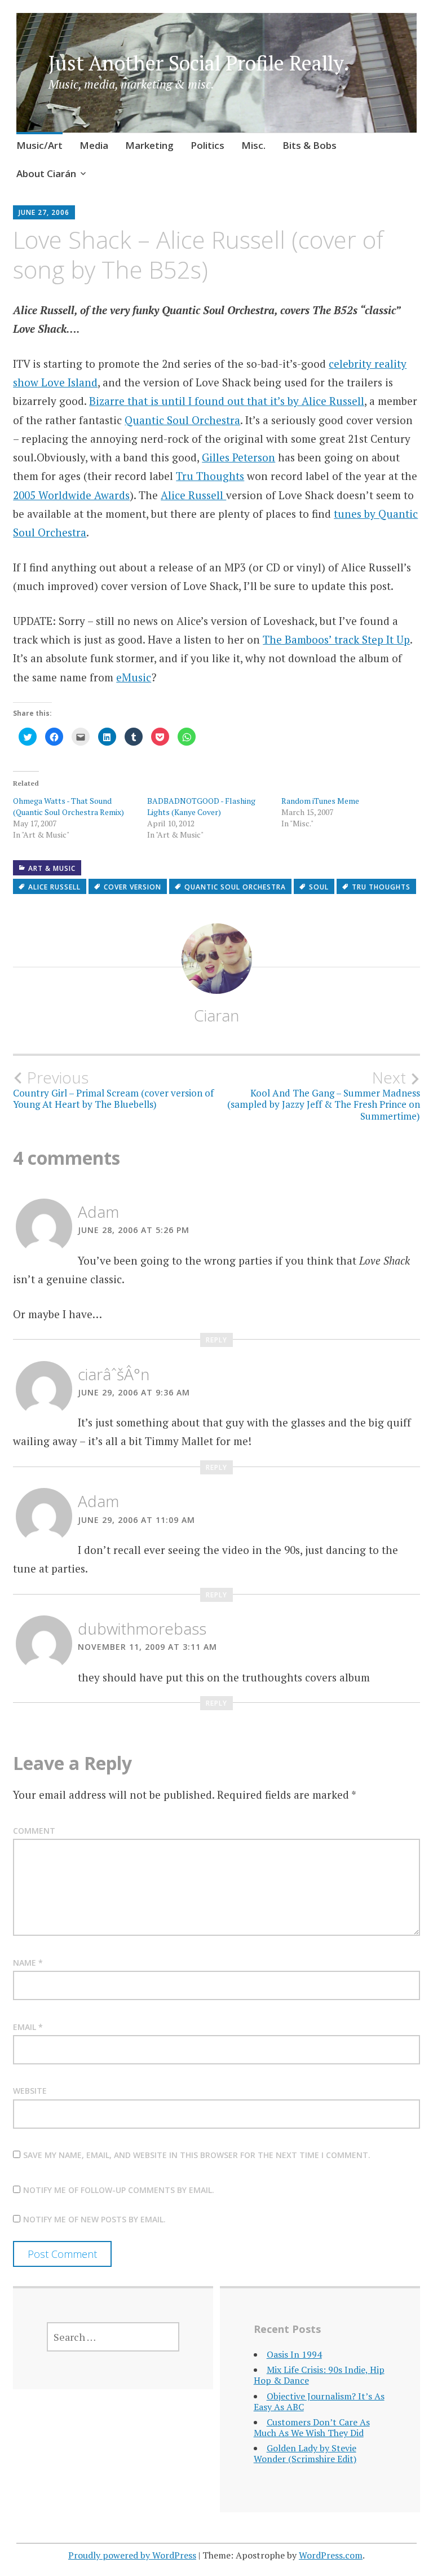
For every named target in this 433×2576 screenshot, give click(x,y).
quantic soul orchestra (235, 887)
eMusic (134, 677)
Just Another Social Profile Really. (199, 63)
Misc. (253, 145)
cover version (132, 887)
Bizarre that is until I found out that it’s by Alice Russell (227, 401)
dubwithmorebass (142, 1628)
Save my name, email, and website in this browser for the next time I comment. (197, 2155)
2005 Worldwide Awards (71, 495)
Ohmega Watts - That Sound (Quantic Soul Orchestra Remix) (69, 806)
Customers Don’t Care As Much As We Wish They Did (312, 2427)
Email (28, 2027)
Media (94, 145)
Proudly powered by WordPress (132, 2555)
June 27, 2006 (44, 212)
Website (30, 2091)
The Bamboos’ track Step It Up (336, 639)
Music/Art (39, 145)
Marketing (149, 145)
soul (319, 887)
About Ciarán (46, 173)
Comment (34, 1831)
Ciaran (216, 1015)
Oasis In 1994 (294, 2354)
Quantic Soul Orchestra (182, 420)
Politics (207, 145)
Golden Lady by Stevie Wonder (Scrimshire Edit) (305, 2453)
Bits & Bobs (310, 145)
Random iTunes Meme (320, 801)
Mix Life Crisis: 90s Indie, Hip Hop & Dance (319, 2375)
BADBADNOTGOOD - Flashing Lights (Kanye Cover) (201, 806)
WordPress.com (331, 2555)
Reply (216, 1340)
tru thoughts (381, 887)
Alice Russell (193, 495)
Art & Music (52, 868)
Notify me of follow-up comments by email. (119, 2190)
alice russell (54, 887)
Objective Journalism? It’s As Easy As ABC (319, 2401)
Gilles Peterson (238, 457)
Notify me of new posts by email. (94, 2219)
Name (28, 1963)
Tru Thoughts (210, 476)
